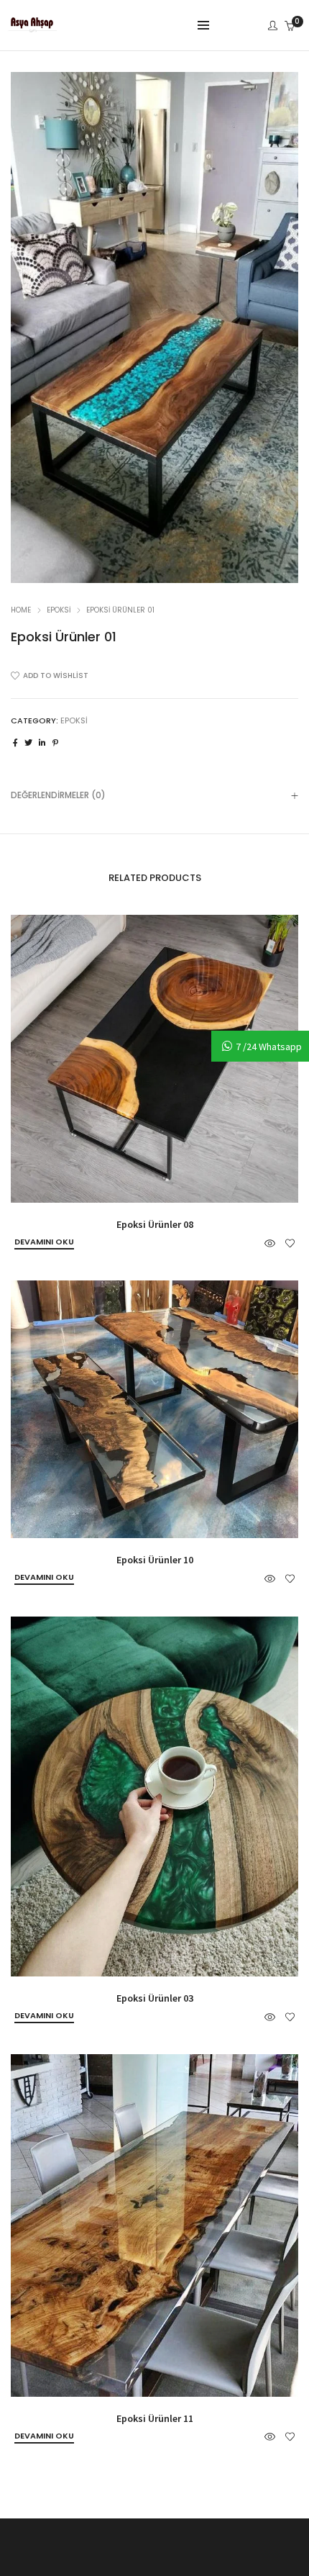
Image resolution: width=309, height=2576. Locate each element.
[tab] (154, 795)
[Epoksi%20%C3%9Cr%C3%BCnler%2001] (15, 743)
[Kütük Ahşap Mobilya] (32, 27)
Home (21, 610)
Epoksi (59, 610)
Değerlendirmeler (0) (58, 795)
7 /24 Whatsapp (269, 1047)
